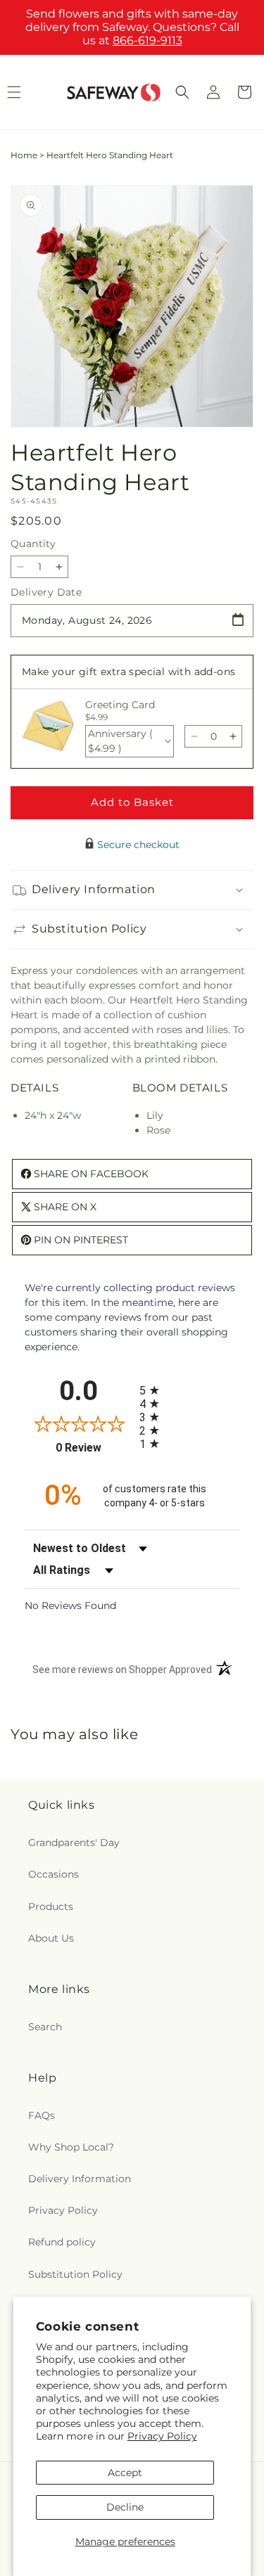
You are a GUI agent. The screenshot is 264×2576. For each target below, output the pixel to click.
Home (24, 155)
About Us (51, 1938)
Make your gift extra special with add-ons (128, 672)
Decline (125, 2507)
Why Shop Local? (71, 2147)
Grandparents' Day (74, 1843)
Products (51, 1907)
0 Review (94, 1448)
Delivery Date (46, 592)
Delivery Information (80, 2179)
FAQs (42, 2115)
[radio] (190, 1390)
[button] (182, 92)
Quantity (33, 544)
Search (45, 2027)
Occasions (54, 1874)
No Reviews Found (70, 1606)
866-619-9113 (147, 40)
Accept (125, 2473)
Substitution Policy (75, 2274)
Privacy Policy (162, 2436)
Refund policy (62, 2242)
